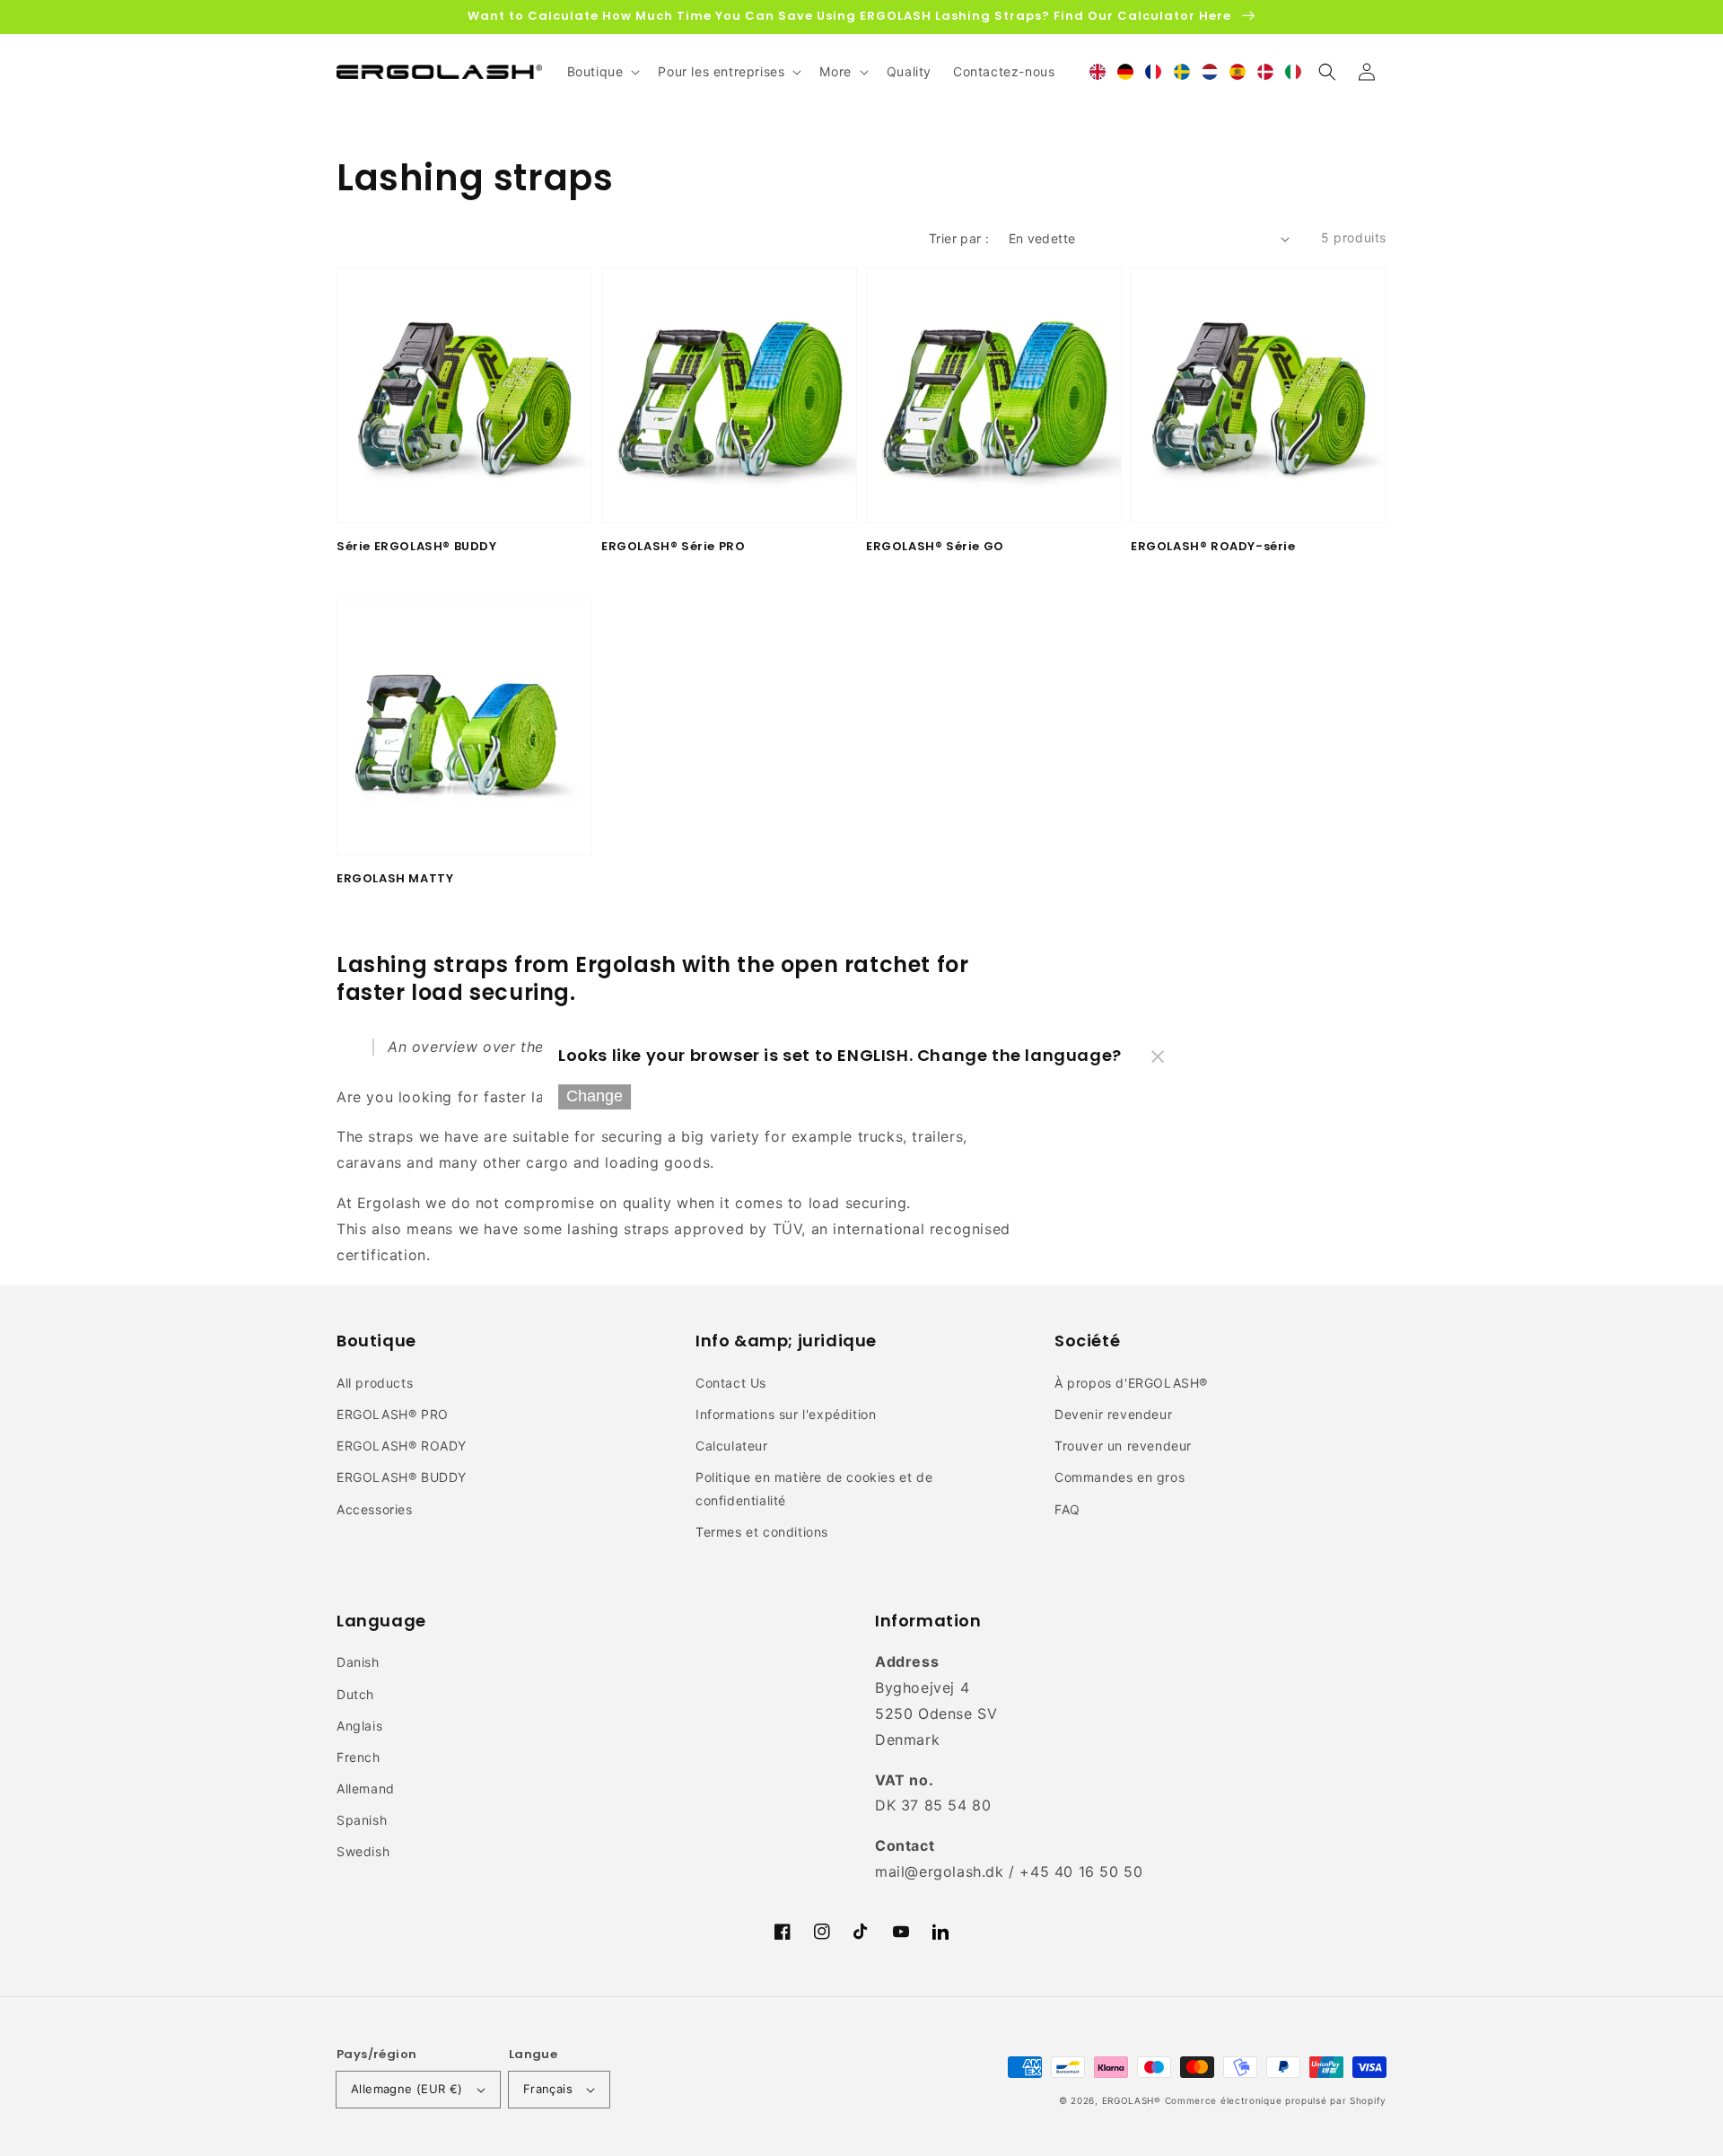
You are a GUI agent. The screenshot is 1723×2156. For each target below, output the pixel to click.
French (359, 1757)
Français (548, 2089)
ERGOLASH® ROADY (402, 1446)
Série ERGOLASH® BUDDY (417, 547)
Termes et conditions (762, 1532)
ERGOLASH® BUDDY (402, 1477)
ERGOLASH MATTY (395, 879)
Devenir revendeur (1113, 1414)
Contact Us (731, 1383)
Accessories (375, 1509)
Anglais (359, 1726)
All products (375, 1383)
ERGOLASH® (1132, 2100)
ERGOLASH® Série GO (935, 547)
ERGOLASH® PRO (393, 1414)
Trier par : (959, 238)
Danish (358, 1662)
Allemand (366, 1788)
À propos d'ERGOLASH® (1131, 1383)
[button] (1327, 72)
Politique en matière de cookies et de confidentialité (814, 1488)
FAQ (1067, 1509)
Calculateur (732, 1446)
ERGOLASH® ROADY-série (1213, 547)
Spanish (362, 1820)
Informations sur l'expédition (786, 1414)
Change (595, 1097)
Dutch (355, 1694)
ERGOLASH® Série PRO (673, 547)
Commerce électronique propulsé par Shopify (1276, 2100)
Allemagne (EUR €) (407, 2089)
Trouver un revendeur (1123, 1446)
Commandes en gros (1120, 1477)
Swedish (363, 1851)
